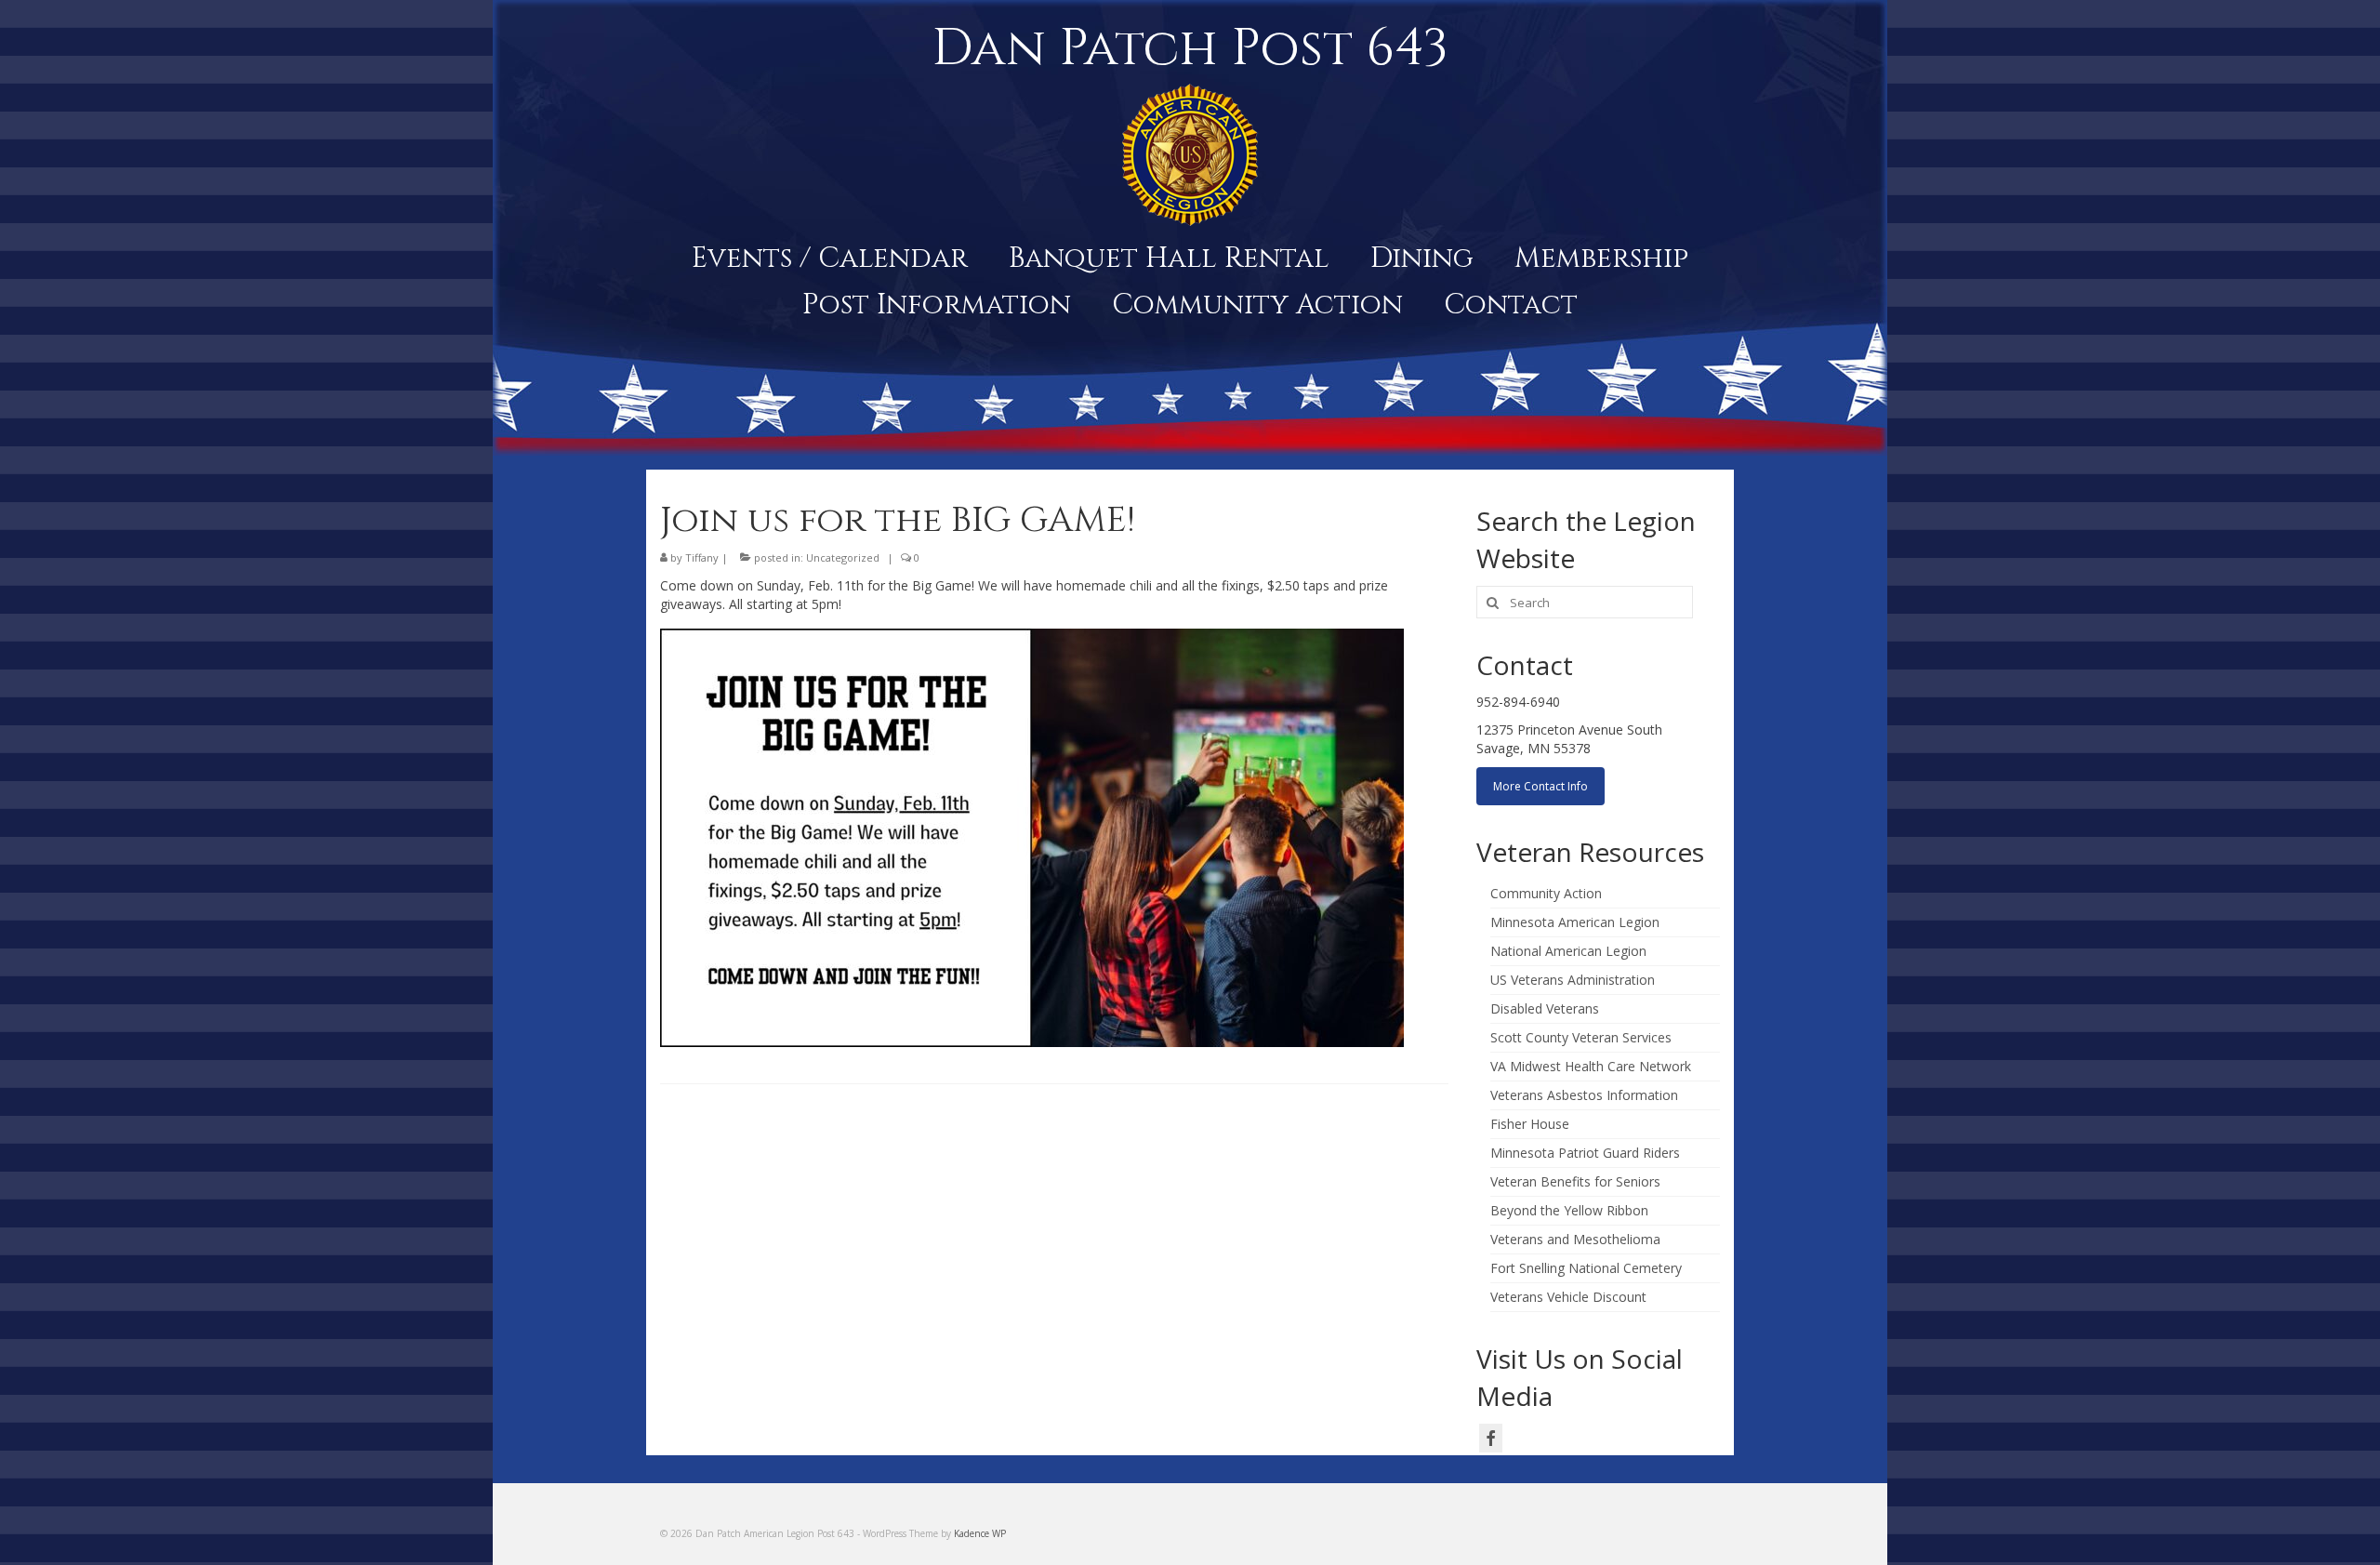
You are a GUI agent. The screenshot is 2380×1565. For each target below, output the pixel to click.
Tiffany (702, 557)
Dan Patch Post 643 (1190, 48)
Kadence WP (980, 1533)
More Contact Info (1540, 786)
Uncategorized (843, 557)
